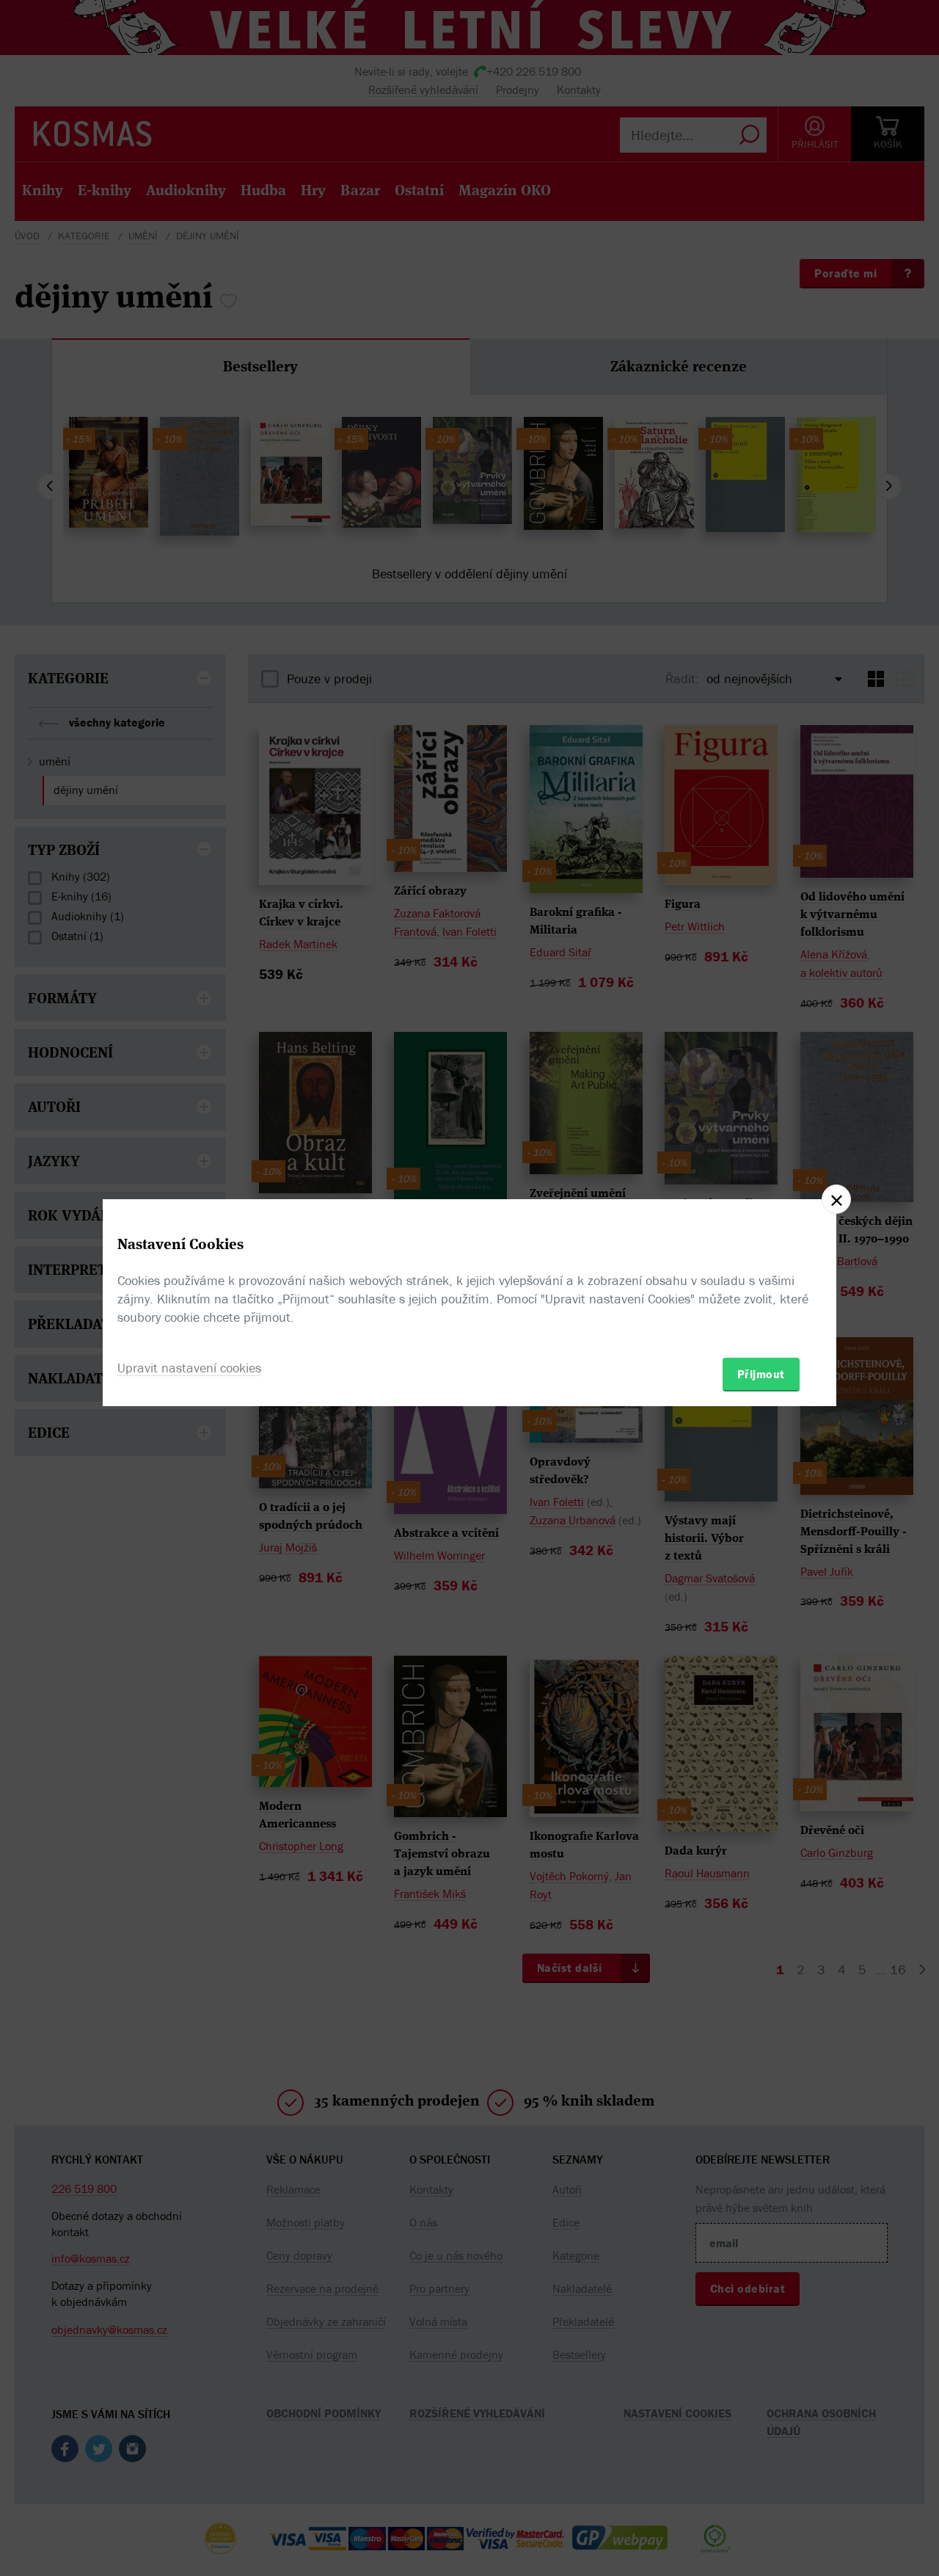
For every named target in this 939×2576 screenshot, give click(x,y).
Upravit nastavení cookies (189, 1368)
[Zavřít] (836, 1199)
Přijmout (761, 1374)
